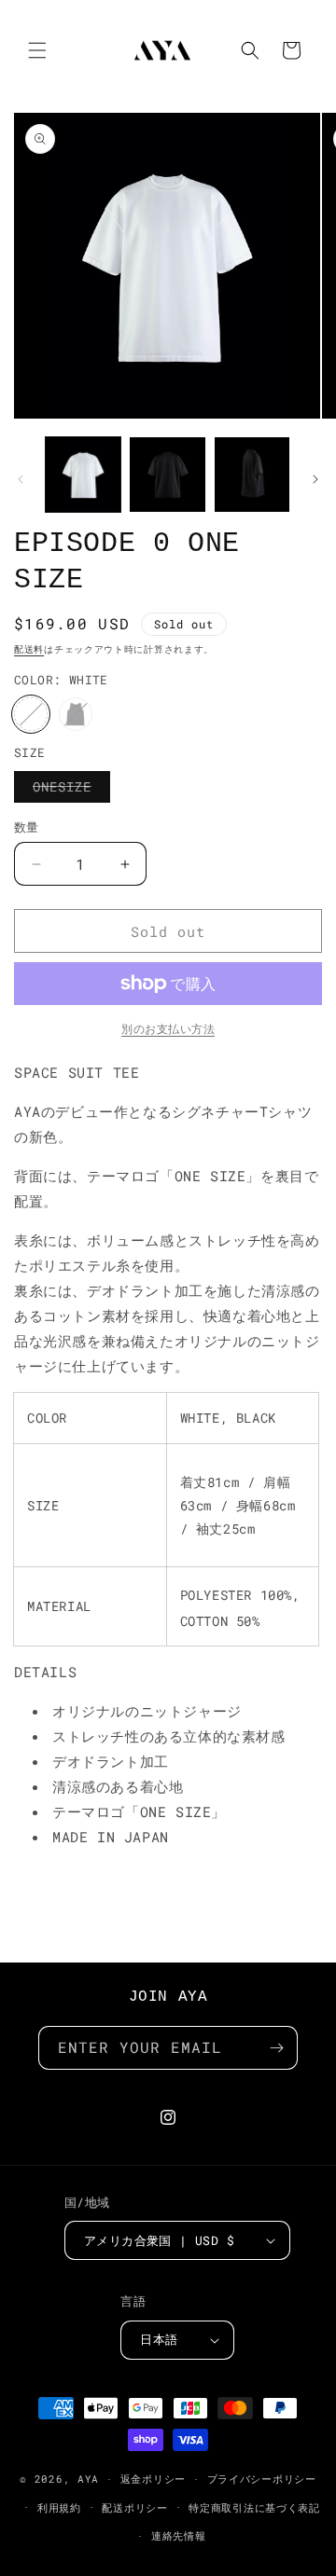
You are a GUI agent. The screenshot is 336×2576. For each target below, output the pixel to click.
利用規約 (59, 2507)
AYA (88, 2479)
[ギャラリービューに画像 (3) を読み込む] (167, 475)
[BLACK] (76, 714)
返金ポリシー (153, 2479)
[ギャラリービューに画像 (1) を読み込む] (83, 475)
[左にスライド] (21, 479)
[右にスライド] (315, 479)
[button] (37, 50)
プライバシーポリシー (262, 2479)
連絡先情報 (179, 2535)
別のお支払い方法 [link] (168, 1028)
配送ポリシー (134, 2507)
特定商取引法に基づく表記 (254, 2507)
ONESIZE (69, 790)
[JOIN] (276, 2048)
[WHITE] (31, 714)
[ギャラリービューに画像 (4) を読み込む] (252, 475)
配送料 (29, 649)
